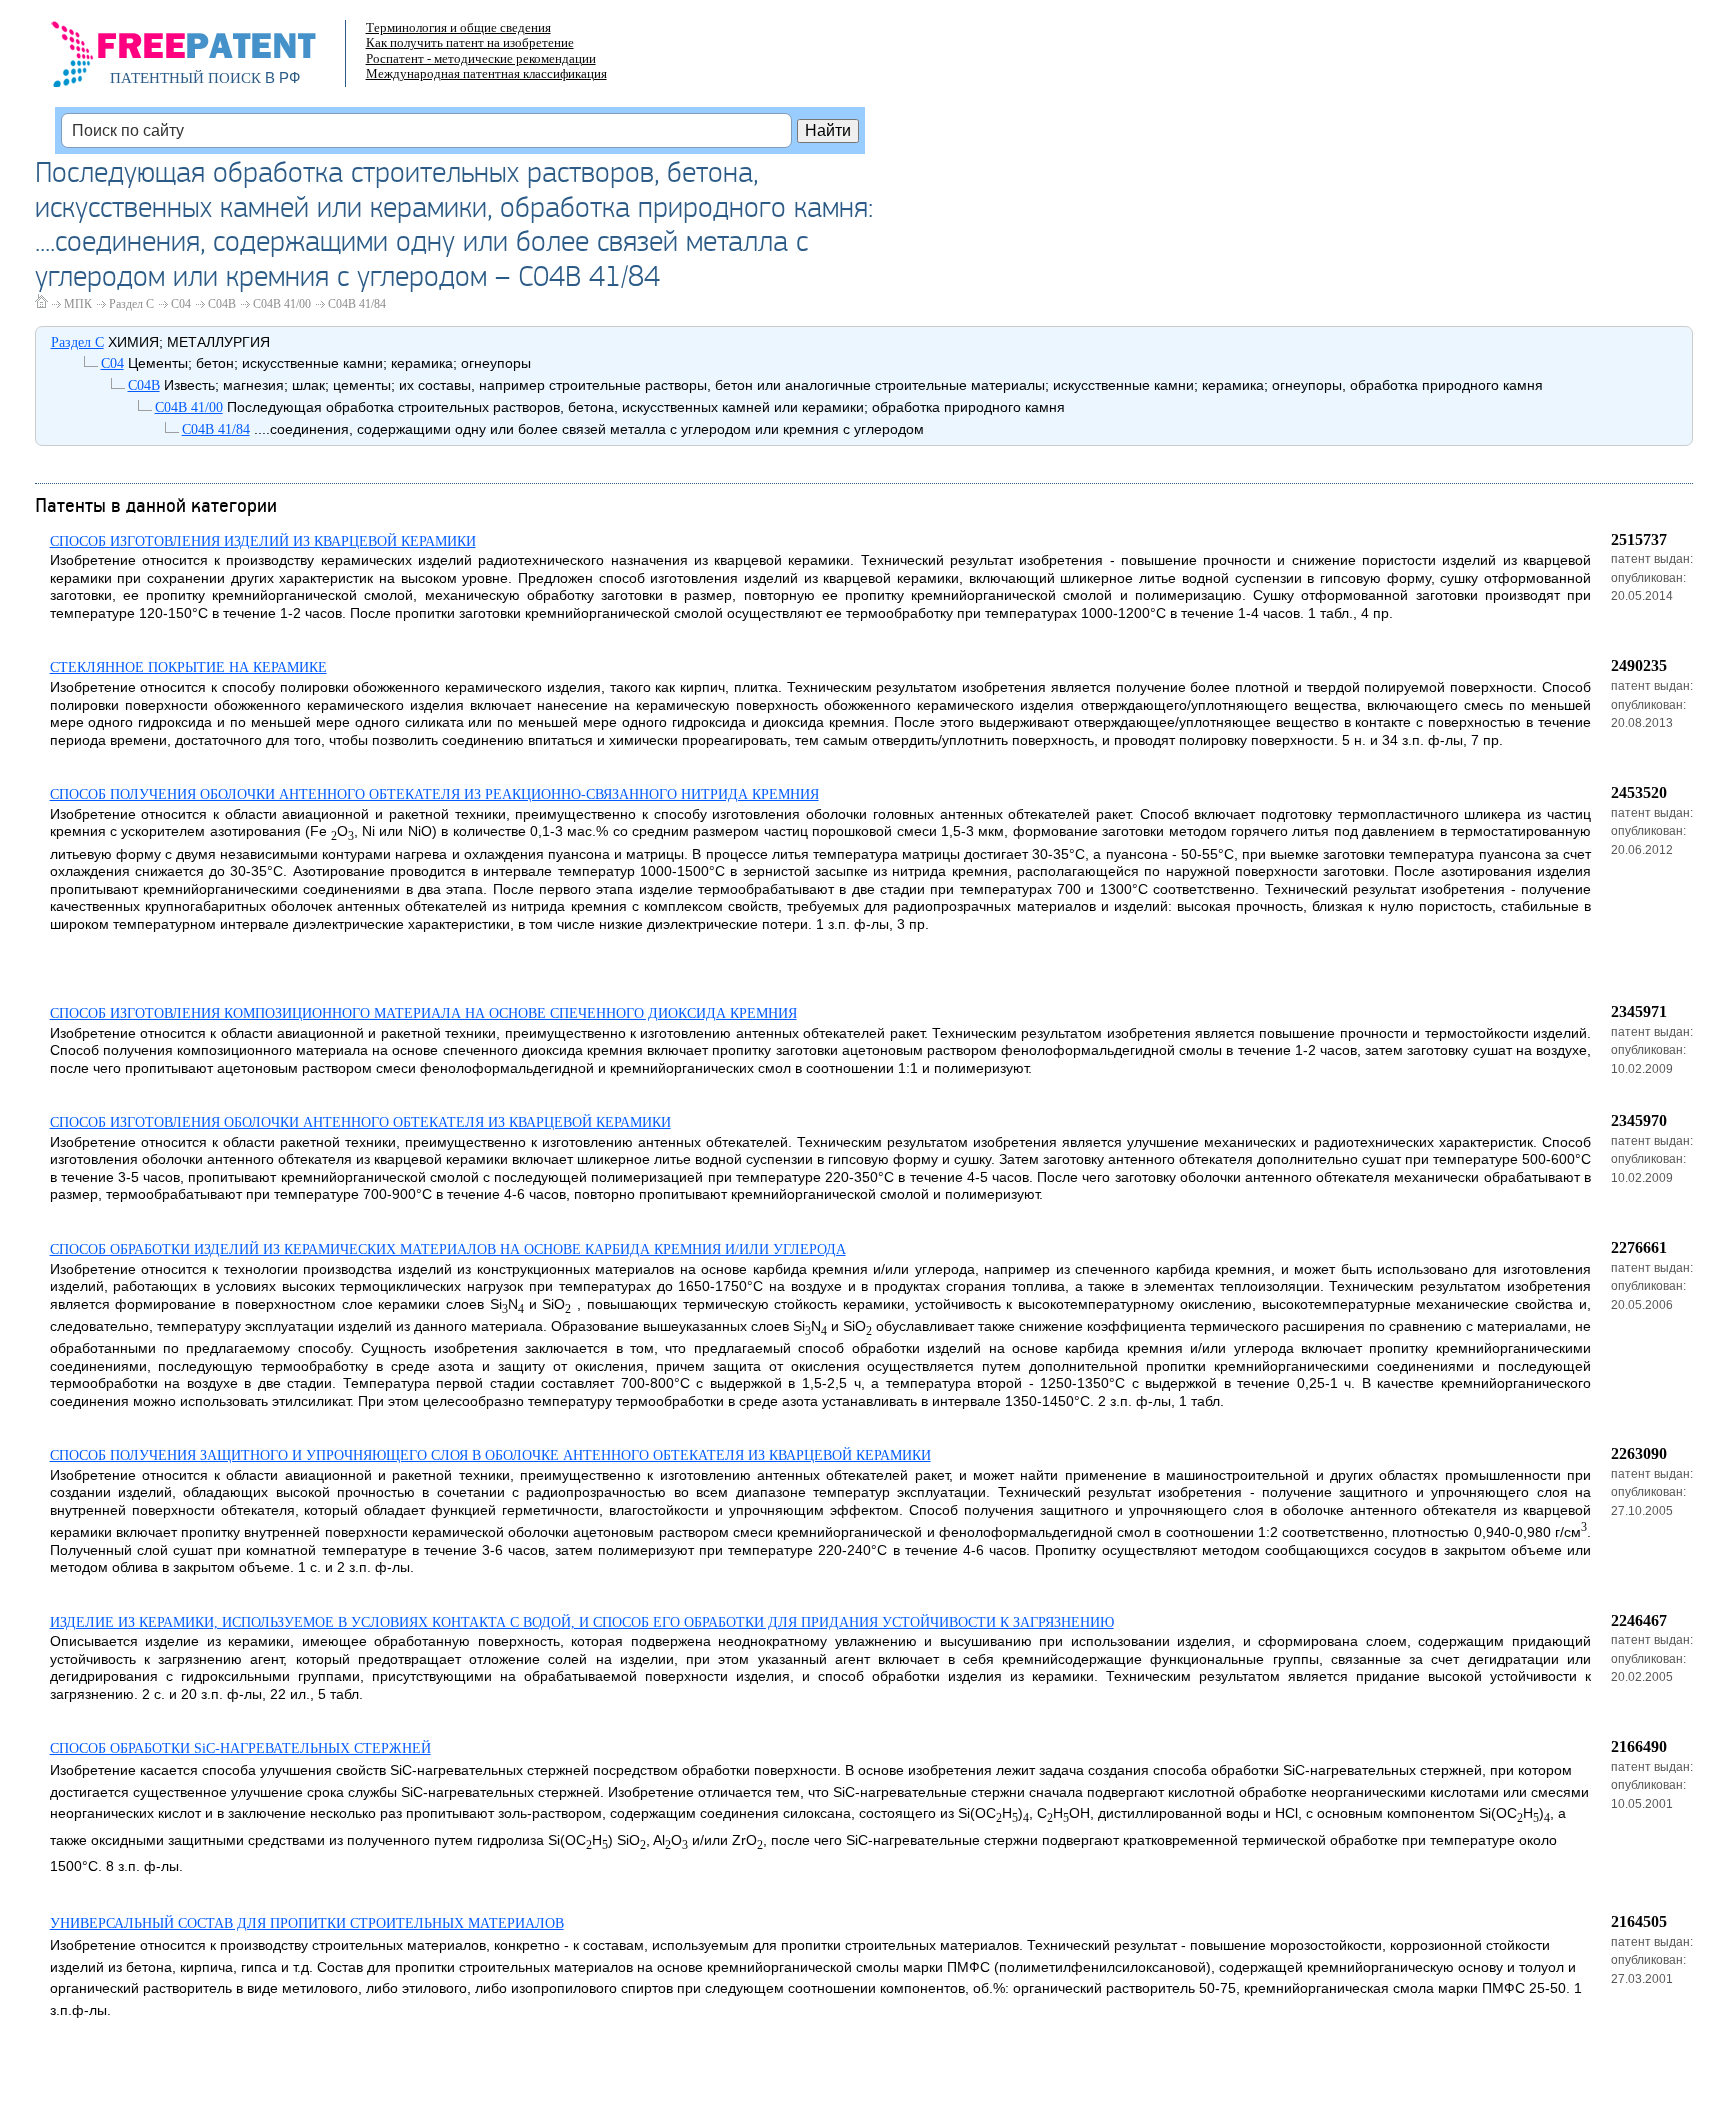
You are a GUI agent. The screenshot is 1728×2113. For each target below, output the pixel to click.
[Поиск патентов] (204, 60)
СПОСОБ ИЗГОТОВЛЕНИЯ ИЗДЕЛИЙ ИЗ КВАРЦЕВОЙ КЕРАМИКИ (263, 541)
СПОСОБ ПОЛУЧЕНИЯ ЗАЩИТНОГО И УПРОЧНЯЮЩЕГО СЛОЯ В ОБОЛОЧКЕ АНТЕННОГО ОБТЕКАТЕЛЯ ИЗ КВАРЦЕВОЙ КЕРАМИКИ (490, 1455)
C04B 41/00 (282, 304)
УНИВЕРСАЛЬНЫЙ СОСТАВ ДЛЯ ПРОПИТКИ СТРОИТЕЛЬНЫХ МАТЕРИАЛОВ (307, 1923)
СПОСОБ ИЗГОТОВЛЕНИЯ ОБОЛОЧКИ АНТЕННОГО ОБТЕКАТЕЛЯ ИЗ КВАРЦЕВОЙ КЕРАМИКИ (360, 1122)
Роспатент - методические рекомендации (481, 58)
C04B (222, 304)
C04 (181, 304)
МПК (78, 304)
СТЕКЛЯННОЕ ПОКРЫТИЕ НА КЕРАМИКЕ (188, 667)
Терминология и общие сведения (458, 27)
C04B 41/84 (357, 304)
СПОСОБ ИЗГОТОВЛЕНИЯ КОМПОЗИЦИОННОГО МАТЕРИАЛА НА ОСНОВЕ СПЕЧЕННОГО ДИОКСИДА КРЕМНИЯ (423, 1013)
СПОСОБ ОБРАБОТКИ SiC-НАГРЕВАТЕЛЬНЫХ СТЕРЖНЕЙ (240, 1748)
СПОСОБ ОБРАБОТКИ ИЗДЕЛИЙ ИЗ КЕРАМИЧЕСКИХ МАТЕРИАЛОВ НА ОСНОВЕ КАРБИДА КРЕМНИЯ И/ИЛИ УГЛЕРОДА (448, 1249)
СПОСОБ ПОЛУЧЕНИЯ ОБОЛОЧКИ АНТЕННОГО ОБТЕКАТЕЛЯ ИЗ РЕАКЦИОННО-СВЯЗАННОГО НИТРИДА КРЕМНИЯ (434, 794)
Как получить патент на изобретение (470, 42)
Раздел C (131, 304)
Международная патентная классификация (486, 73)
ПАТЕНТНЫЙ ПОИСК (185, 78)
